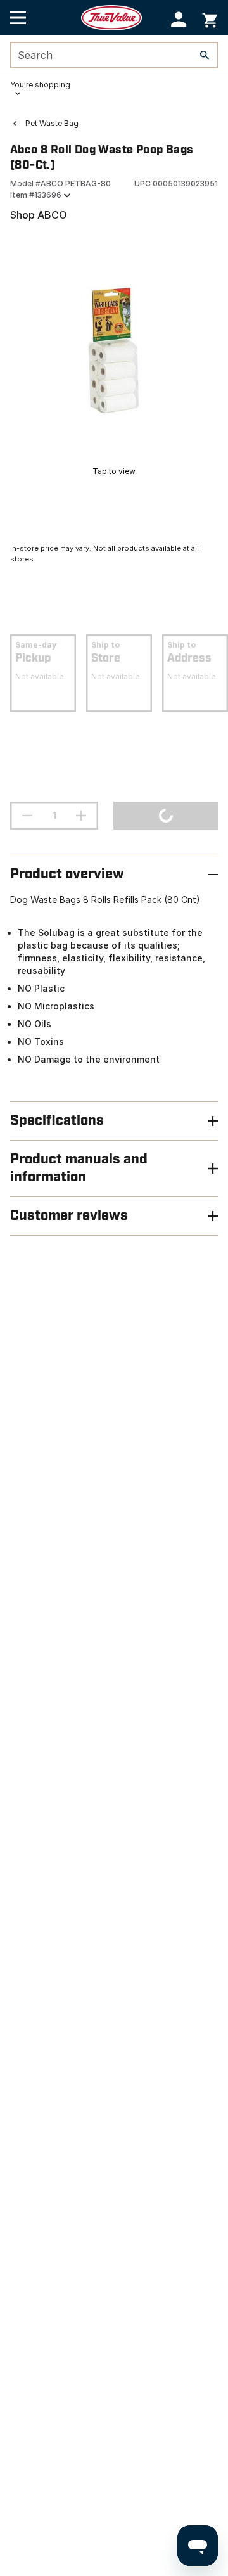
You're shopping (40, 85)
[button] (179, 19)
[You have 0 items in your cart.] (210, 18)
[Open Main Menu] (18, 18)
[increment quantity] (81, 816)
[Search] (205, 55)
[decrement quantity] (27, 816)
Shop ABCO (39, 215)
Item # (36, 195)
